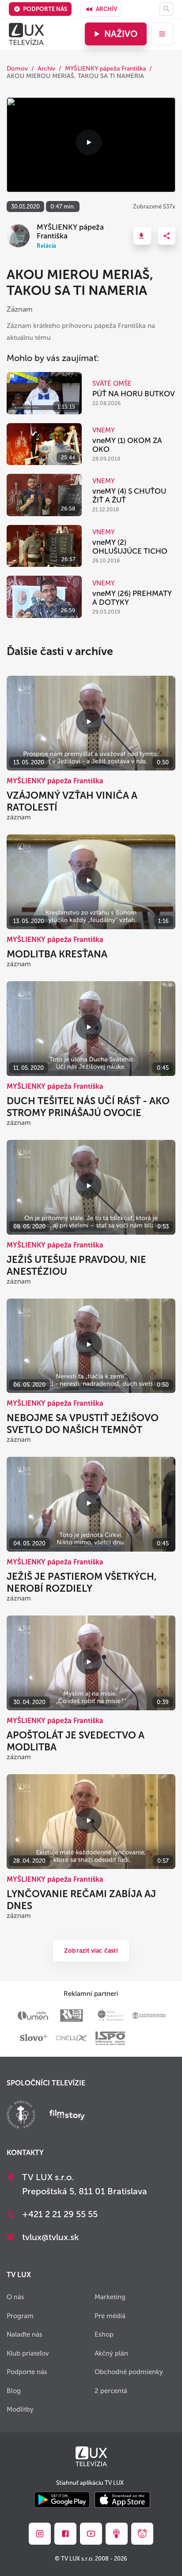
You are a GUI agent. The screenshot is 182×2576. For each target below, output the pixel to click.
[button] (142, 236)
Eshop (104, 2334)
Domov (17, 69)
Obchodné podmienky (129, 2372)
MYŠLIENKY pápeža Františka (105, 69)
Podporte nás (45, 9)
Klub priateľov (28, 2353)
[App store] (122, 2500)
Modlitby (20, 2409)
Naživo (121, 34)
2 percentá (111, 2391)
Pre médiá (110, 2316)
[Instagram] (40, 2534)
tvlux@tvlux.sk (51, 2237)
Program (20, 2316)
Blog (14, 2391)
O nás (15, 2297)
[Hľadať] (166, 9)
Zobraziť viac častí (91, 1951)
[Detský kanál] (142, 2534)
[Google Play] (62, 2500)
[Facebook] (65, 2534)
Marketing (110, 2297)
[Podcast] (117, 2534)
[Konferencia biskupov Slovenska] (21, 2116)
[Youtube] (91, 2534)
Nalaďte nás (25, 2334)
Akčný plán (111, 2353)
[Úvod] (26, 34)
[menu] (162, 34)
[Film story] (67, 2116)
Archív (106, 9)
